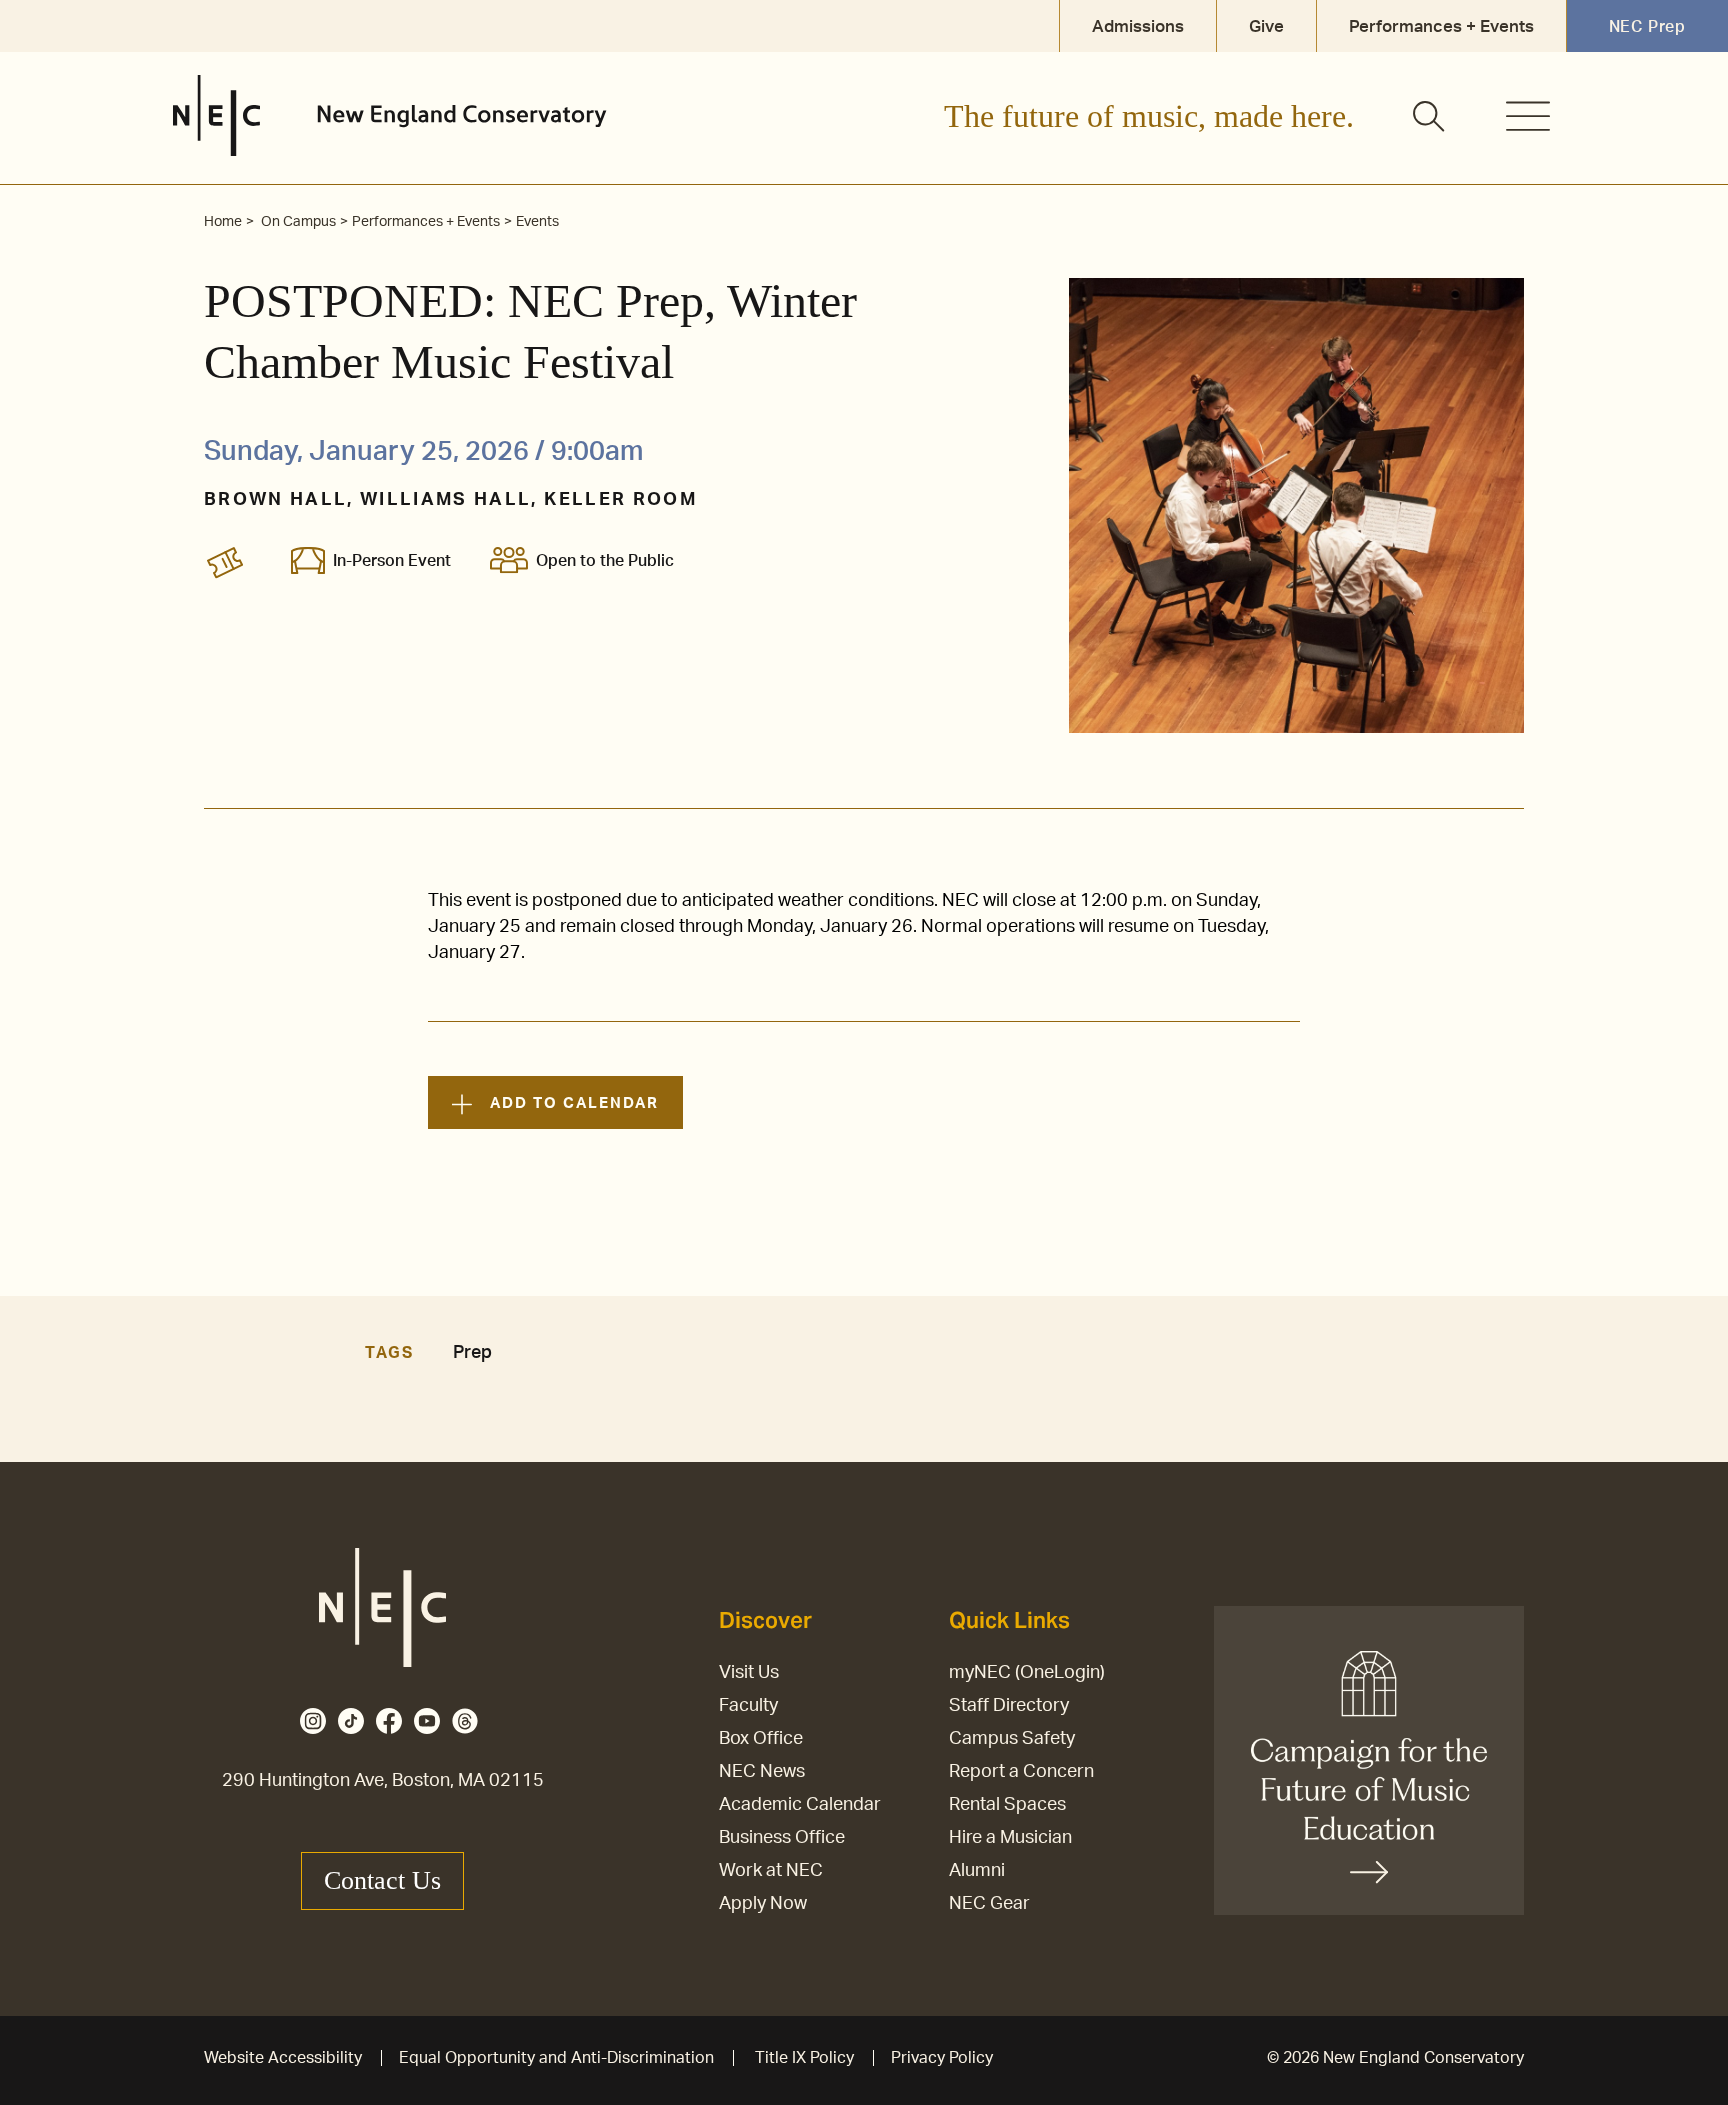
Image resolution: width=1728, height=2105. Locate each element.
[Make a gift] (1369, 1760)
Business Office (782, 1838)
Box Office (761, 1739)
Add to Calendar (574, 1103)
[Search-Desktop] (1430, 118)
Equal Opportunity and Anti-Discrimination (556, 2058)
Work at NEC (771, 1871)
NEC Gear (989, 1904)
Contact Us (382, 1880)
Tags (389, 1353)
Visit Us (749, 1673)
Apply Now (763, 1904)
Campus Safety (1012, 1739)
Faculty (748, 1706)
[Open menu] (1528, 116)
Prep (472, 1353)
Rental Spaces (1007, 1805)
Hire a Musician (1010, 1838)
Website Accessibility (283, 2058)
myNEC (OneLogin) (1027, 1673)
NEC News (762, 1772)
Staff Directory (1009, 1706)
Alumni (977, 1871)
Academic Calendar (800, 1805)
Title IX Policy (804, 2058)
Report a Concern (1021, 1772)
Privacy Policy (942, 2058)
